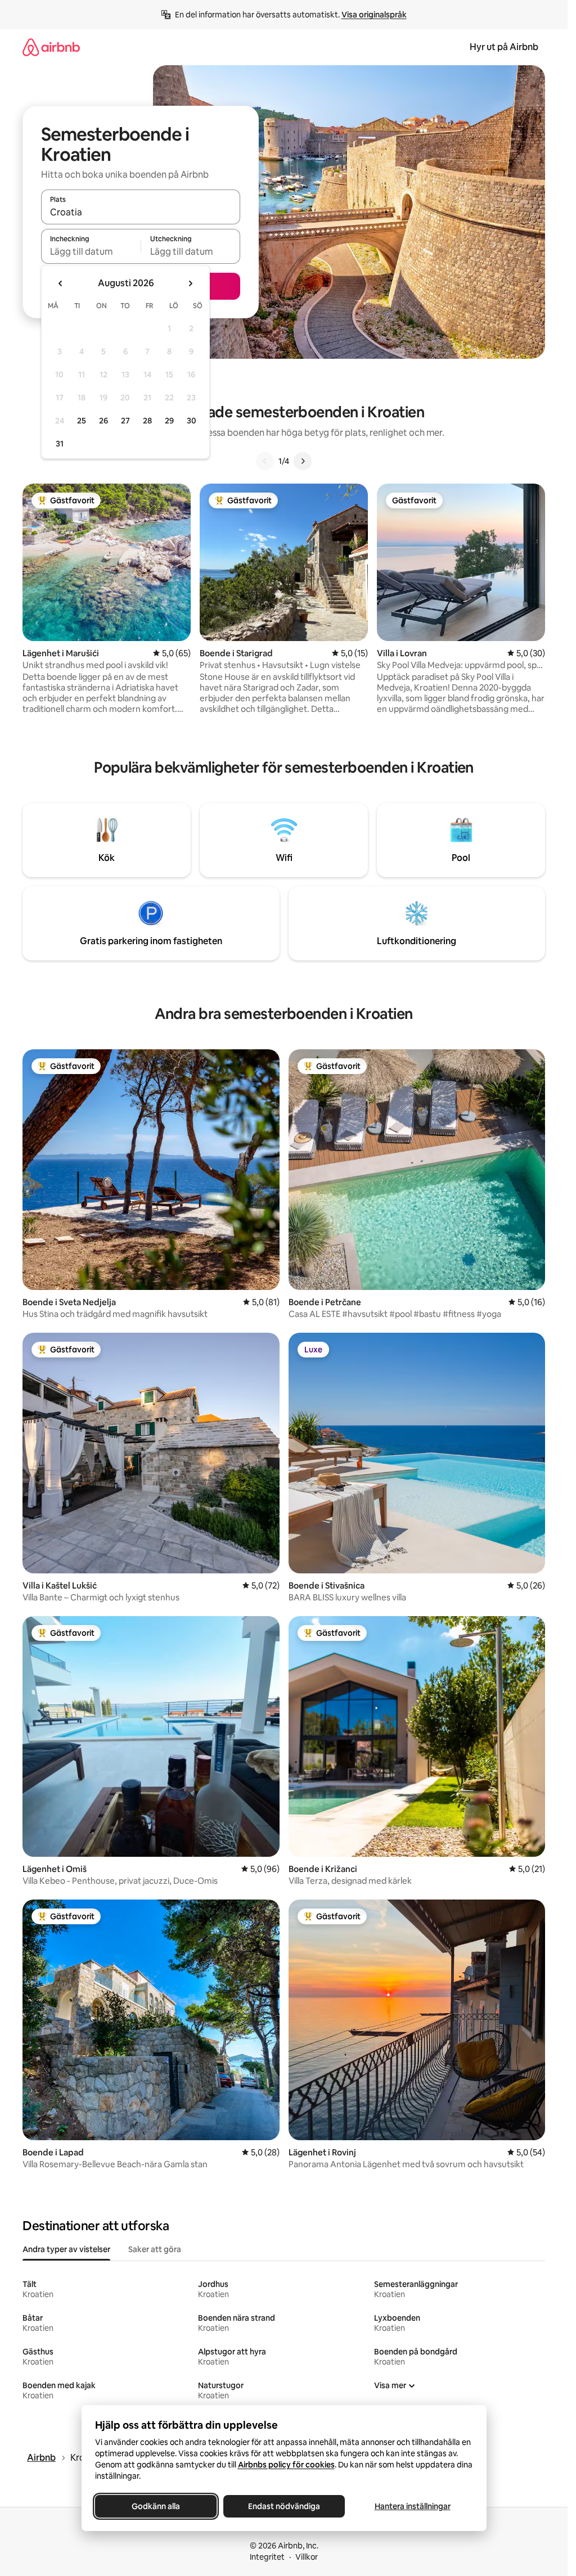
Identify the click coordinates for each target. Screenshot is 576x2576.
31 (60, 444)
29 (169, 421)
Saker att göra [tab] (155, 2249)
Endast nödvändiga (284, 2506)
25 (82, 421)
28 (147, 421)
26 (103, 421)
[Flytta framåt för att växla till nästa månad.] (190, 283)
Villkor (307, 2557)
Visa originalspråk (374, 15)
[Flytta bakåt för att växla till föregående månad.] (61, 283)
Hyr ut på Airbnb (504, 47)
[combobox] (141, 212)
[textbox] (91, 251)
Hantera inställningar (412, 2506)
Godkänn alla (156, 2506)
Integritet (267, 2557)
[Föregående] (265, 461)
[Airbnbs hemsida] (51, 47)
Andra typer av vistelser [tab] (66, 2249)
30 (192, 421)
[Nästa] (303, 461)
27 (125, 421)
